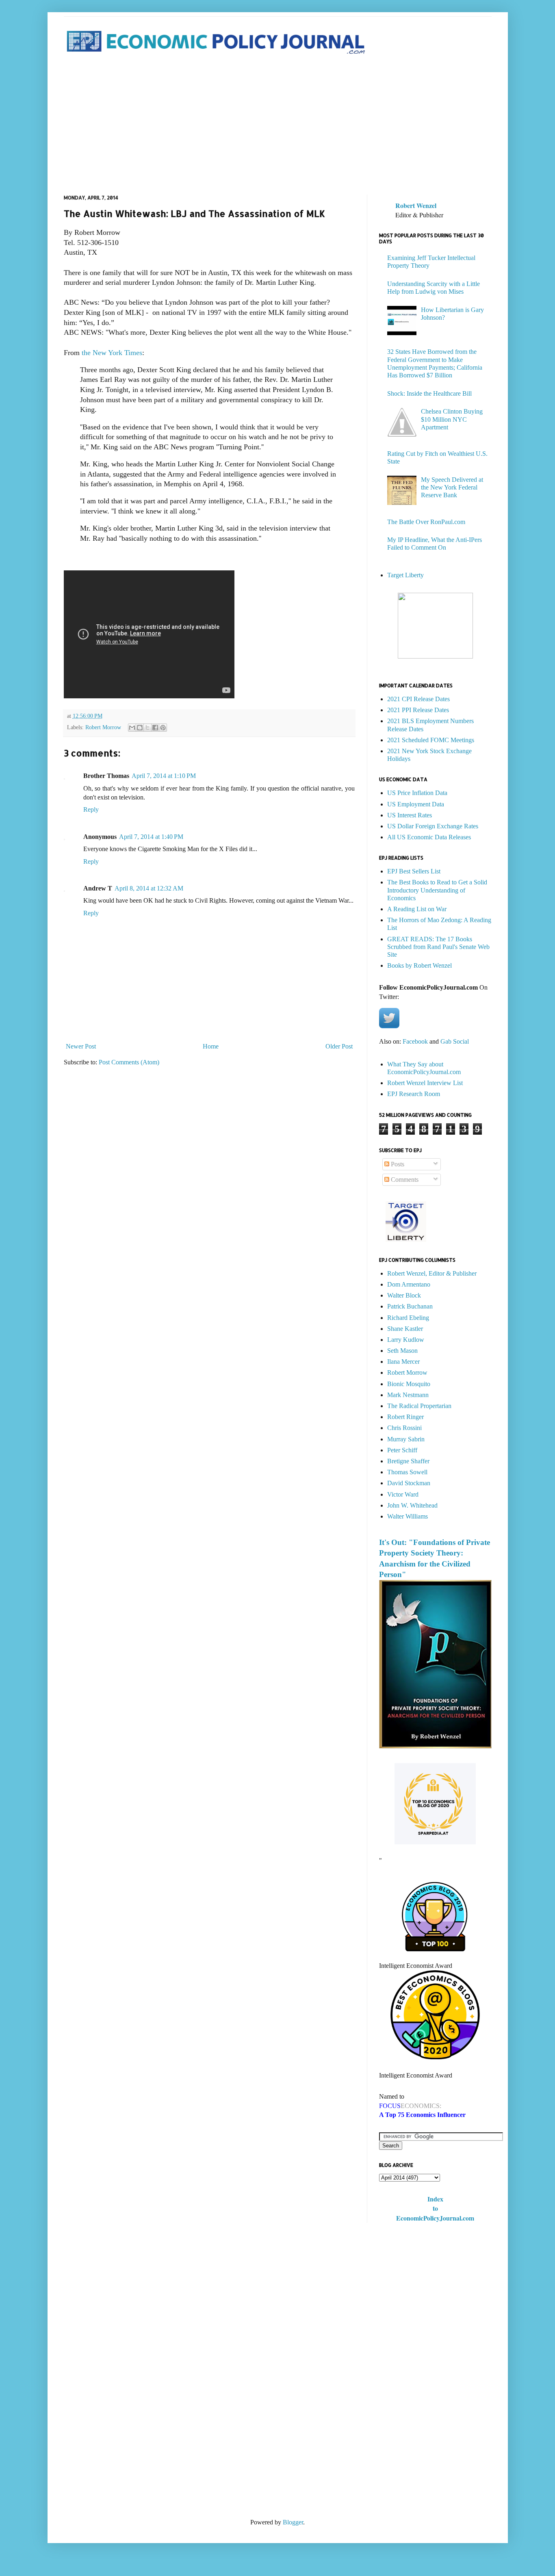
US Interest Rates (410, 815)
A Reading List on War (417, 909)
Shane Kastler (405, 1329)
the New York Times (112, 353)
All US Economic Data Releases (429, 837)
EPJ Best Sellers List (414, 871)
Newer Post (81, 1046)
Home (211, 1046)
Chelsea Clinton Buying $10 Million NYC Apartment (452, 419)
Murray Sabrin (406, 1439)
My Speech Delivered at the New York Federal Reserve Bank (452, 487)
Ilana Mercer (403, 1362)
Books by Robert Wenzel (420, 965)
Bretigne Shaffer (408, 1461)
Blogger (293, 2522)
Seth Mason (402, 1351)
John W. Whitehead (412, 1505)
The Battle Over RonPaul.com (426, 522)
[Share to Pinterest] (163, 728)
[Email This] (132, 728)
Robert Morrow (103, 727)
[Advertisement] (278, 126)
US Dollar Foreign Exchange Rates (433, 826)
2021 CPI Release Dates (418, 699)
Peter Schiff (402, 1450)
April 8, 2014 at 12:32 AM (149, 888)
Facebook (415, 1041)
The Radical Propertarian (419, 1406)
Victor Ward (403, 1494)
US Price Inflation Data (417, 793)
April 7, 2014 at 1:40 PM (151, 837)
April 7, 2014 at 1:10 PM (164, 776)
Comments (404, 1180)
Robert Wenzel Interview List (425, 1083)
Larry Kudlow (406, 1340)
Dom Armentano (409, 1284)
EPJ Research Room (414, 1094)
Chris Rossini (404, 1428)
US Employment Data (416, 804)
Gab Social (455, 1041)
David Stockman (409, 1483)
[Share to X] (147, 728)
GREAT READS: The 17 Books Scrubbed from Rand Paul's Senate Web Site (438, 947)
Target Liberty (405, 575)
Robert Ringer (405, 1417)
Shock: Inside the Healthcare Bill (429, 393)
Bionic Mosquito (409, 1384)
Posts (397, 1164)
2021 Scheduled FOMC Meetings (431, 740)
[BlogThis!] (140, 728)
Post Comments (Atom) (129, 1062)
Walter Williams (408, 1516)
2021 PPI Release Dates (418, 710)
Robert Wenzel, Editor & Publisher (432, 1273)
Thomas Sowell (407, 1472)
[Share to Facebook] (155, 728)
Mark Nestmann (408, 1395)
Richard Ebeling (408, 1318)
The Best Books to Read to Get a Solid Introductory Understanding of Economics (437, 890)
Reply (91, 809)
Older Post (339, 1046)
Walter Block (404, 1295)
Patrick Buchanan (410, 1306)
